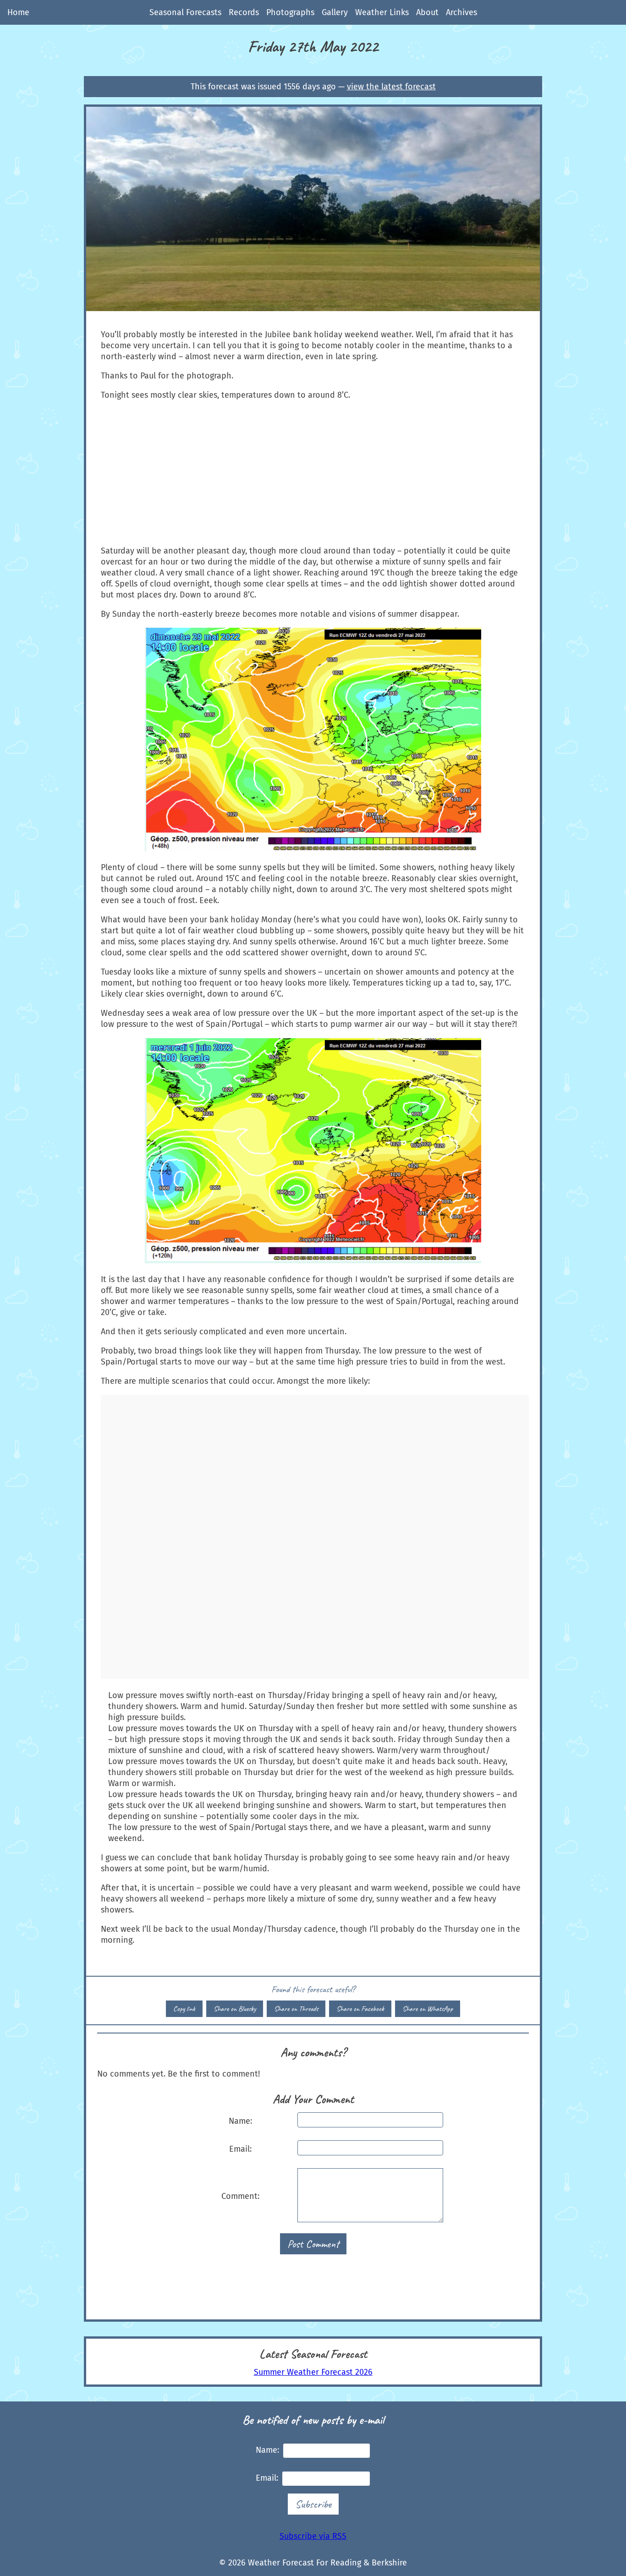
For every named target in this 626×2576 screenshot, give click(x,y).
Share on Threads (296, 2009)
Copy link (184, 2009)
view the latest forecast (391, 87)
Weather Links (382, 12)
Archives (461, 12)
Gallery (335, 12)
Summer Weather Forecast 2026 (313, 2372)
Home (18, 12)
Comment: (240, 2196)
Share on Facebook (360, 2009)
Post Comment (313, 2244)
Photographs (290, 12)
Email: (240, 2149)
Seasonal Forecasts (185, 12)
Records (244, 12)
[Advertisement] (313, 473)
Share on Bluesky (235, 2009)
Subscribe (313, 2504)
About (427, 12)
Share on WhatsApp (428, 2009)
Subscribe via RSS (313, 2536)
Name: (240, 2121)
